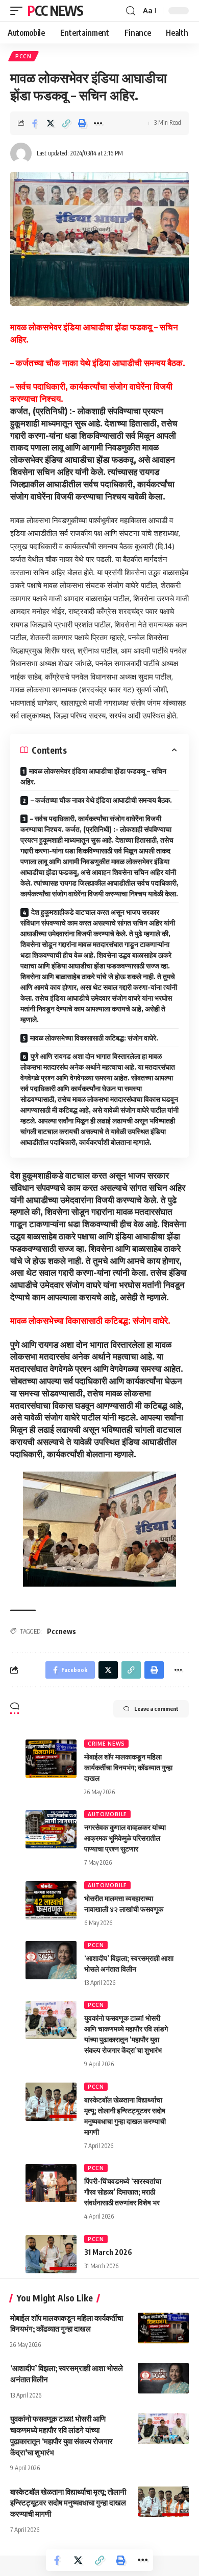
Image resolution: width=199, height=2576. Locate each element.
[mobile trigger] (19, 11)
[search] (131, 11)
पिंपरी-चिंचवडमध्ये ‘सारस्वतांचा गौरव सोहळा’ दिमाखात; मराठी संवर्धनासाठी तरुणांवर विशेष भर (123, 2192)
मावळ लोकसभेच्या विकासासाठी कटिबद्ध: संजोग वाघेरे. (94, 1038)
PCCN (23, 56)
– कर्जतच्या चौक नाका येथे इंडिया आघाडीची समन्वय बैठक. (101, 800)
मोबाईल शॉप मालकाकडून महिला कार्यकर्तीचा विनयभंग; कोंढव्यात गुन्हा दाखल (128, 1767)
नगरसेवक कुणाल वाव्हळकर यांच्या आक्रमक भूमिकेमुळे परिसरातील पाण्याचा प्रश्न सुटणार (125, 1838)
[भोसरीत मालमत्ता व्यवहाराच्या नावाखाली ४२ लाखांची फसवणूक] (51, 1900)
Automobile (107, 1814)
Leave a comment (156, 1709)
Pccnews (61, 1631)
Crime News (106, 1744)
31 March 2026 (108, 2252)
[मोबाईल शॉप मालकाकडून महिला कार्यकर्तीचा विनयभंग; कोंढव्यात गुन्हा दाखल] (51, 1759)
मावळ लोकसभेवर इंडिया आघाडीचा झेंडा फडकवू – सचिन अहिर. (93, 776)
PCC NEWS (55, 10)
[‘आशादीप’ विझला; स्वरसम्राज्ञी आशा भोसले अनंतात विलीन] (51, 1960)
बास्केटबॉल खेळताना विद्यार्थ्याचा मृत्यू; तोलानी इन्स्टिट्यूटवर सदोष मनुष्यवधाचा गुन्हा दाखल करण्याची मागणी (68, 2503)
